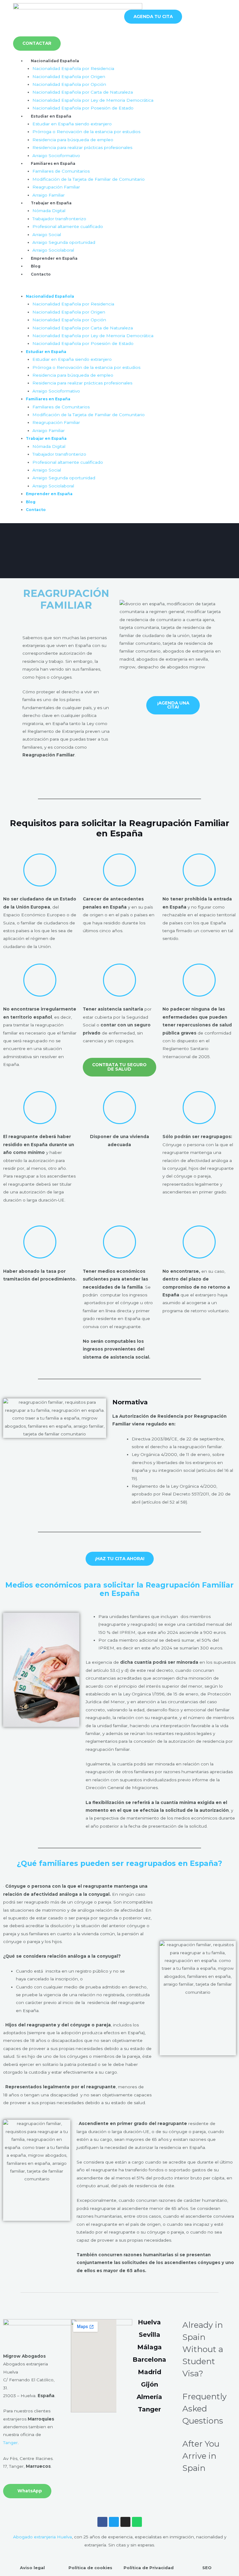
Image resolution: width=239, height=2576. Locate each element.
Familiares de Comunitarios (61, 171)
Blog (36, 266)
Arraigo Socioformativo (56, 156)
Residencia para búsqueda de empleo (73, 140)
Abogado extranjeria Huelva (42, 2537)
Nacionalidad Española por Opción (69, 84)
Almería (149, 2397)
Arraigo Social (47, 235)
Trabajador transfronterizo (59, 219)
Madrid (150, 2372)
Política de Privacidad (149, 2568)
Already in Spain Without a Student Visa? (203, 2349)
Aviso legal (32, 2568)
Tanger (10, 2443)
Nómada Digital (49, 211)
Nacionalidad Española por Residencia (73, 68)
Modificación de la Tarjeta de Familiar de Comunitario (89, 179)
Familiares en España (53, 163)
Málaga (150, 2347)
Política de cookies (90, 2568)
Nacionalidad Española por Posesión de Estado (83, 108)
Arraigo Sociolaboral (53, 250)
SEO (207, 2568)
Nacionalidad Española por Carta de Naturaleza (83, 92)
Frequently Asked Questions (204, 2409)
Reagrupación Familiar (56, 187)
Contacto (41, 274)
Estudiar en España (51, 116)
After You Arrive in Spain (201, 2456)
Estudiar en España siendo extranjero (72, 124)
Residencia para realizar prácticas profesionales (82, 147)
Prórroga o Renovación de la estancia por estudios (86, 132)
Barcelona (149, 2360)
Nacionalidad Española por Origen (69, 77)
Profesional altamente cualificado (68, 226)
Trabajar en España (51, 203)
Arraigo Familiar (49, 195)
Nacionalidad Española (55, 61)
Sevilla (150, 2335)
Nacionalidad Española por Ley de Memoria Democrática (93, 100)
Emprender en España (54, 258)
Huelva (149, 2322)
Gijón (150, 2384)
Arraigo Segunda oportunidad (64, 242)
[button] (119, 288)
